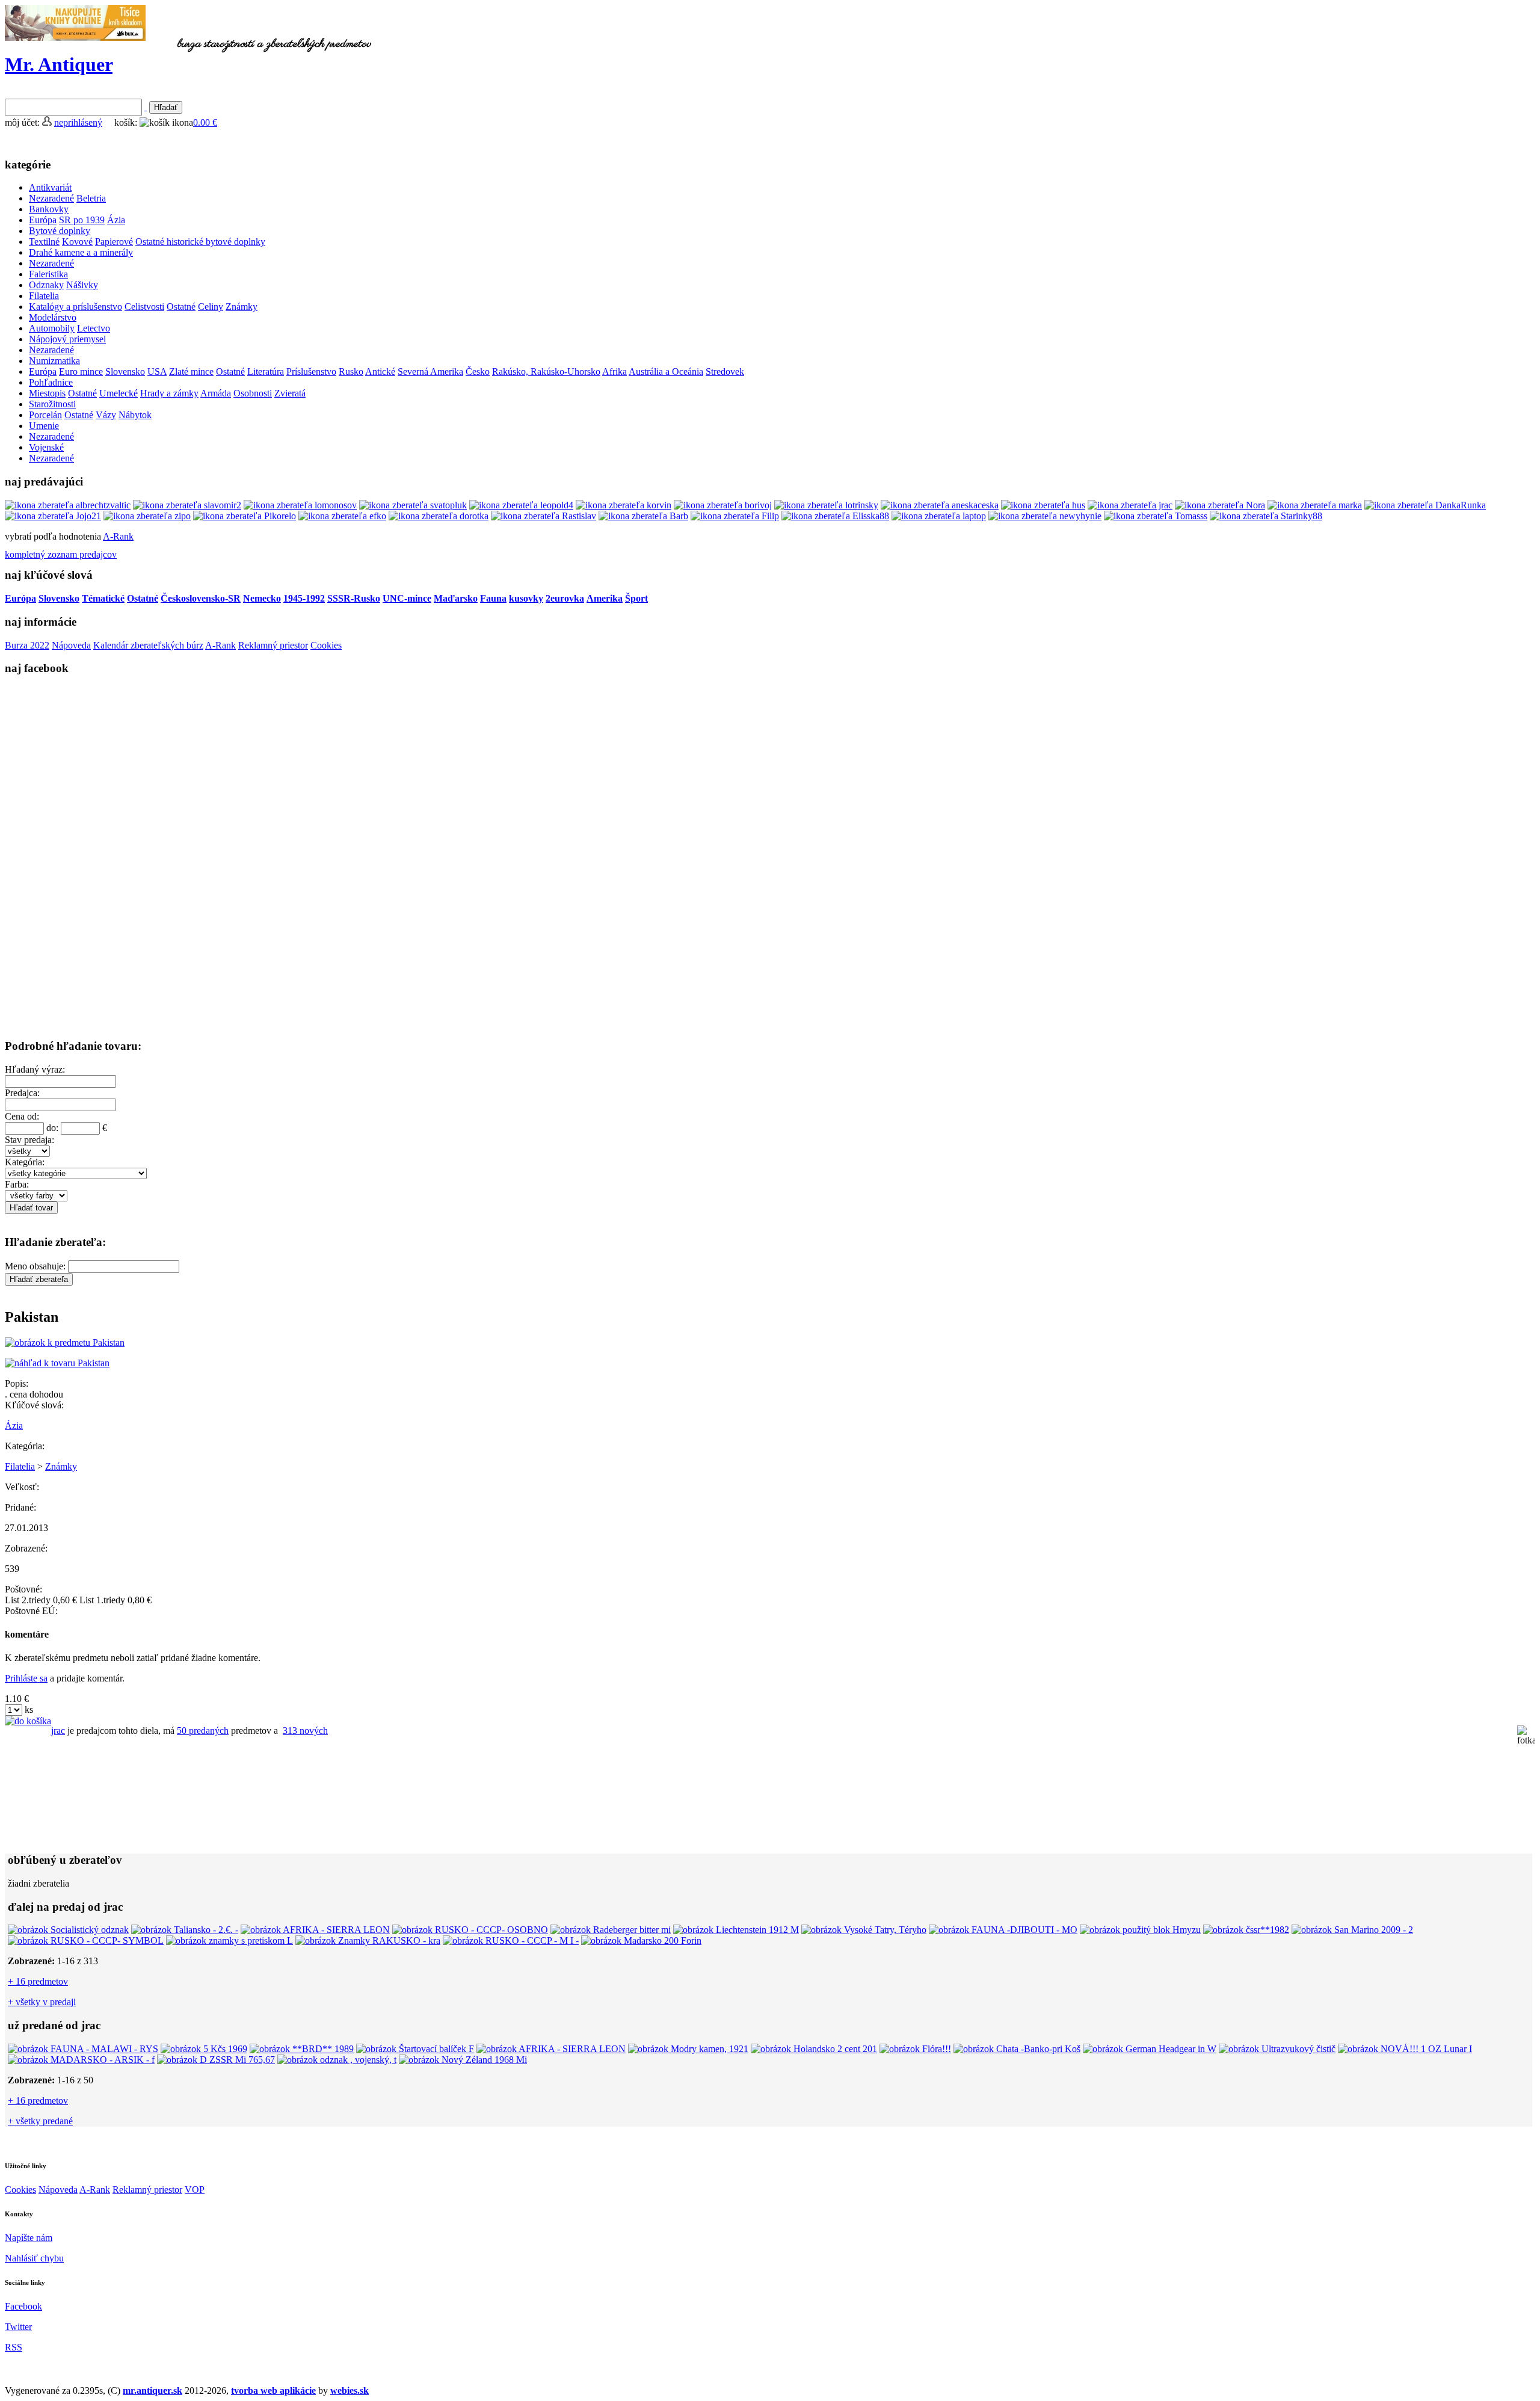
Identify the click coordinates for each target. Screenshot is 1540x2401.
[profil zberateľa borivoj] (723, 505)
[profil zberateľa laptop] (939, 516)
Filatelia (20, 1466)
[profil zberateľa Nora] (1220, 505)
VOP (195, 2190)
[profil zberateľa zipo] (147, 516)
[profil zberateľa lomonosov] (300, 505)
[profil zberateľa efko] (342, 516)
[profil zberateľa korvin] (624, 505)
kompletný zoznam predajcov (61, 554)
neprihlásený (78, 122)
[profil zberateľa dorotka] (439, 516)
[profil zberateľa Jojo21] (53, 516)
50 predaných (203, 1731)
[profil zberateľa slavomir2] (187, 505)
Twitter (18, 2327)
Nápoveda (71, 645)
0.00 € (205, 122)
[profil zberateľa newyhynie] (1045, 516)
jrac (58, 1731)
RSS (14, 2347)
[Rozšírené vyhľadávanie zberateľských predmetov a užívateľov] (146, 107)
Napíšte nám (29, 2238)
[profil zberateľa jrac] (1130, 505)
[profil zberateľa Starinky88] (1266, 516)
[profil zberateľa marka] (1315, 505)
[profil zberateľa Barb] (643, 516)
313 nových (305, 1731)
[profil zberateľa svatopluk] (413, 505)
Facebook (23, 2306)
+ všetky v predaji (42, 2002)
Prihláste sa (26, 1678)
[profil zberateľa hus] (1043, 505)
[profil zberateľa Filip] (735, 516)
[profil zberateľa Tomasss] (1156, 516)
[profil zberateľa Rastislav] (544, 516)
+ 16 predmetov (38, 1981)
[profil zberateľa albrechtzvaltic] (68, 505)
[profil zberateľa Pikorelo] (245, 516)
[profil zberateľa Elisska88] (835, 516)
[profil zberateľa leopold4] (521, 505)
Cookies (326, 645)
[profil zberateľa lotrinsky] (826, 505)
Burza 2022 (27, 645)
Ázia (14, 1425)
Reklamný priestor (273, 645)
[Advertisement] (162, 1290)
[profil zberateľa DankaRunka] (1425, 505)
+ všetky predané (40, 2121)
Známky (61, 1466)
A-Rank (118, 536)
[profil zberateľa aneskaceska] (940, 505)
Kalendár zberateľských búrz (148, 645)
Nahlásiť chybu (34, 2258)
